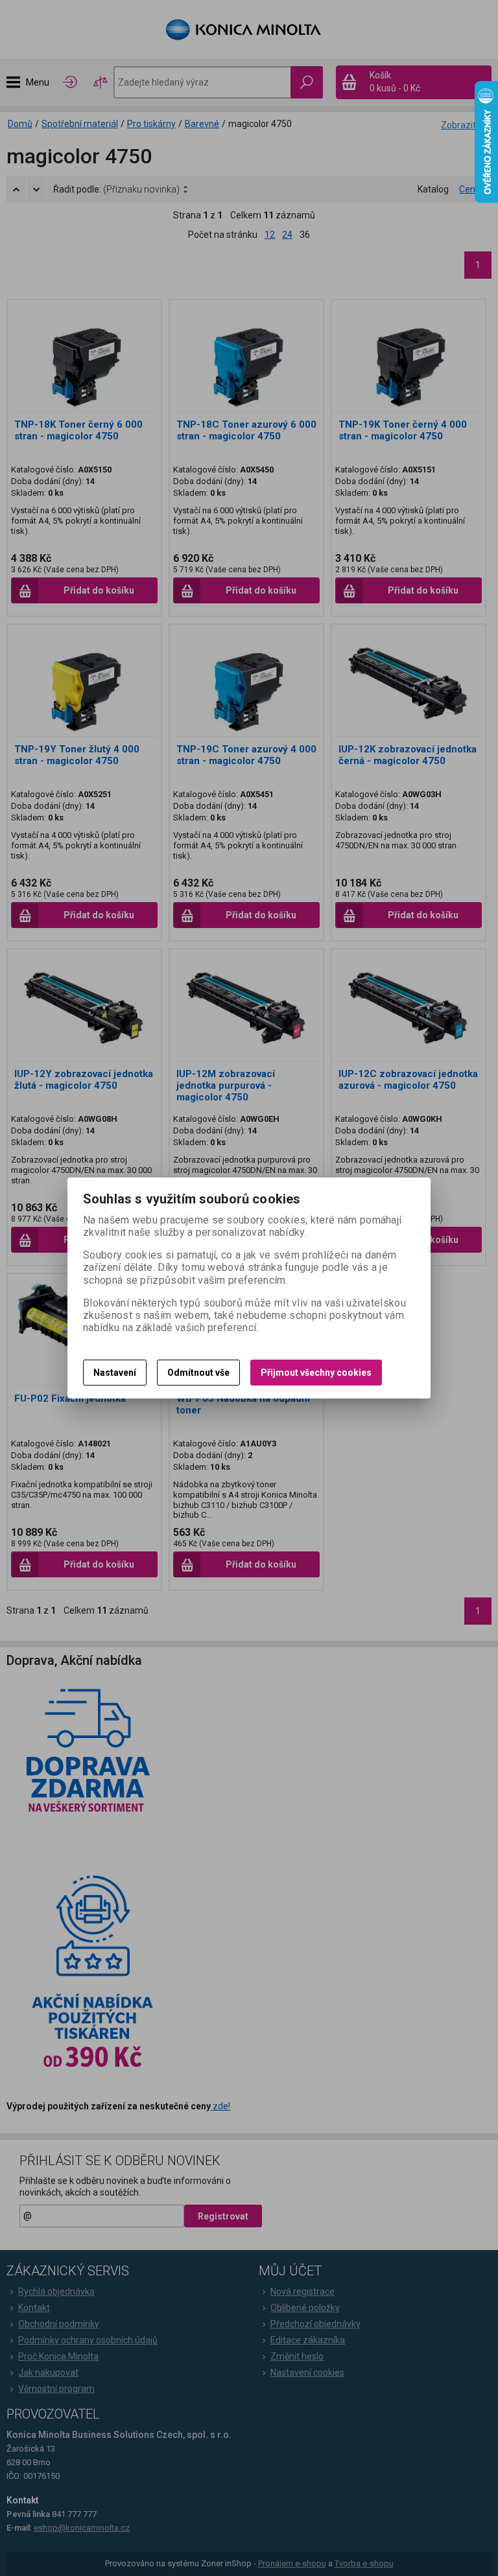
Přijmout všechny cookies (316, 1373)
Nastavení (115, 1373)
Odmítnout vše (198, 1373)
